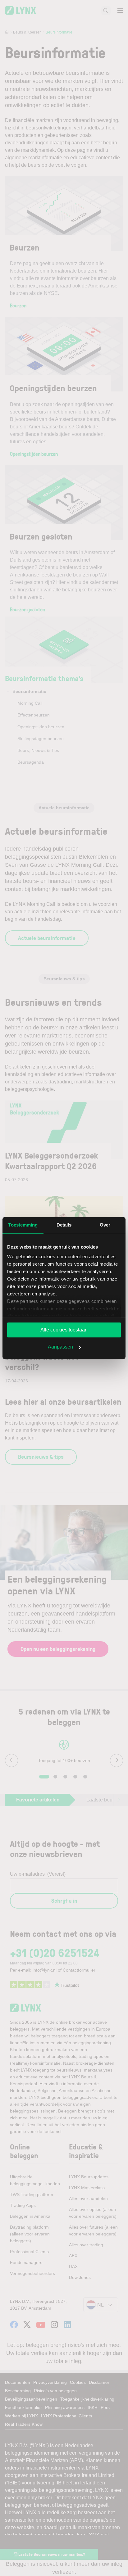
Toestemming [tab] (23, 1225)
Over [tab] (105, 1225)
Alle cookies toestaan (64, 1330)
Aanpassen (60, 1347)
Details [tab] (64, 1225)
